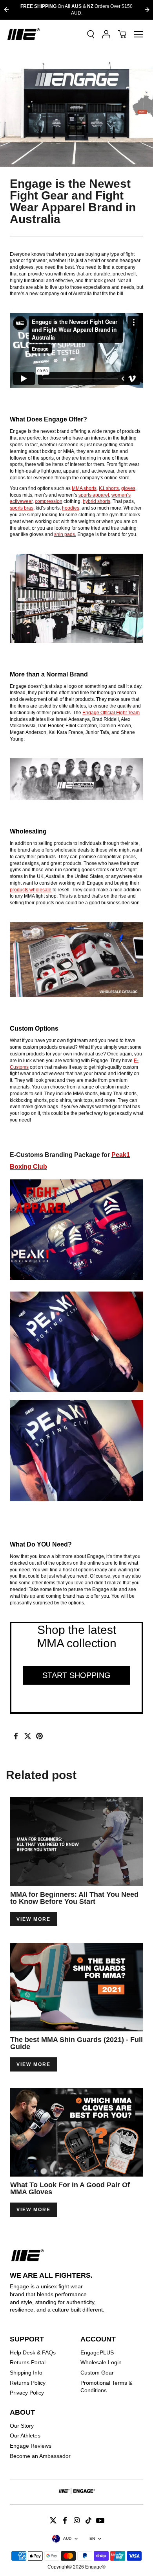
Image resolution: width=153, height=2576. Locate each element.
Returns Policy (28, 2383)
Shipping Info (26, 2373)
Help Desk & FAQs (33, 2352)
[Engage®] (24, 34)
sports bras (22, 508)
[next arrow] (147, 10)
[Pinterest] (39, 1736)
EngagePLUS (97, 2352)
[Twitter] (27, 1736)
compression (49, 501)
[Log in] (106, 34)
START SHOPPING (76, 1675)
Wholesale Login (101, 2362)
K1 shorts (109, 488)
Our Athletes (25, 2436)
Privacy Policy (27, 2393)
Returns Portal (28, 2362)
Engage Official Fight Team (111, 713)
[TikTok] (88, 2521)
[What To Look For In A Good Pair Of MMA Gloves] (76, 2132)
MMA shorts (84, 488)
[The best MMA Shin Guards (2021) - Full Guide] (76, 1987)
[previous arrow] (6, 10)
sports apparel (94, 495)
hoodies (71, 508)
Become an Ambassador (40, 2456)
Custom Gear (97, 2373)
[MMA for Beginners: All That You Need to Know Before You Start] (76, 1841)
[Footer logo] (76, 2492)
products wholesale (31, 890)
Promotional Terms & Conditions (106, 2387)
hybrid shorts (97, 501)
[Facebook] (16, 1736)
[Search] (91, 34)
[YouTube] (100, 2521)
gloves (128, 488)
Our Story (22, 2426)
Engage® (95, 2567)
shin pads (65, 534)
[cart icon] (122, 34)
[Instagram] (76, 2521)
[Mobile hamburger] (138, 34)
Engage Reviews (31, 2446)
